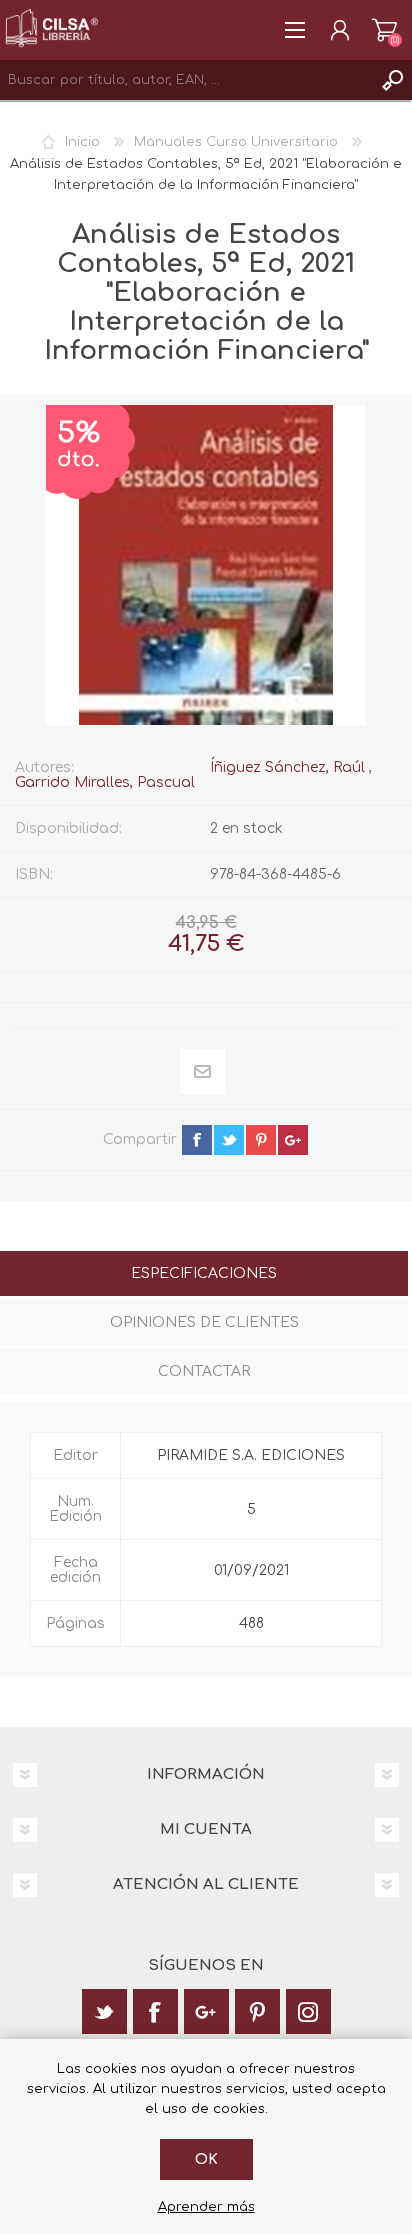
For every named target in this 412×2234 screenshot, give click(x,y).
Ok (206, 2159)
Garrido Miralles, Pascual (105, 782)
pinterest (261, 1140)
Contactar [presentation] (204, 1371)
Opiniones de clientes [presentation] (204, 1322)
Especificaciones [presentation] (204, 1273)
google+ (293, 1140)
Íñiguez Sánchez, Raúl (287, 767)
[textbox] (186, 80)
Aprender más (206, 2207)
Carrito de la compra (384, 30)
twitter (229, 1140)
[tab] (204, 1275)
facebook (197, 1140)
